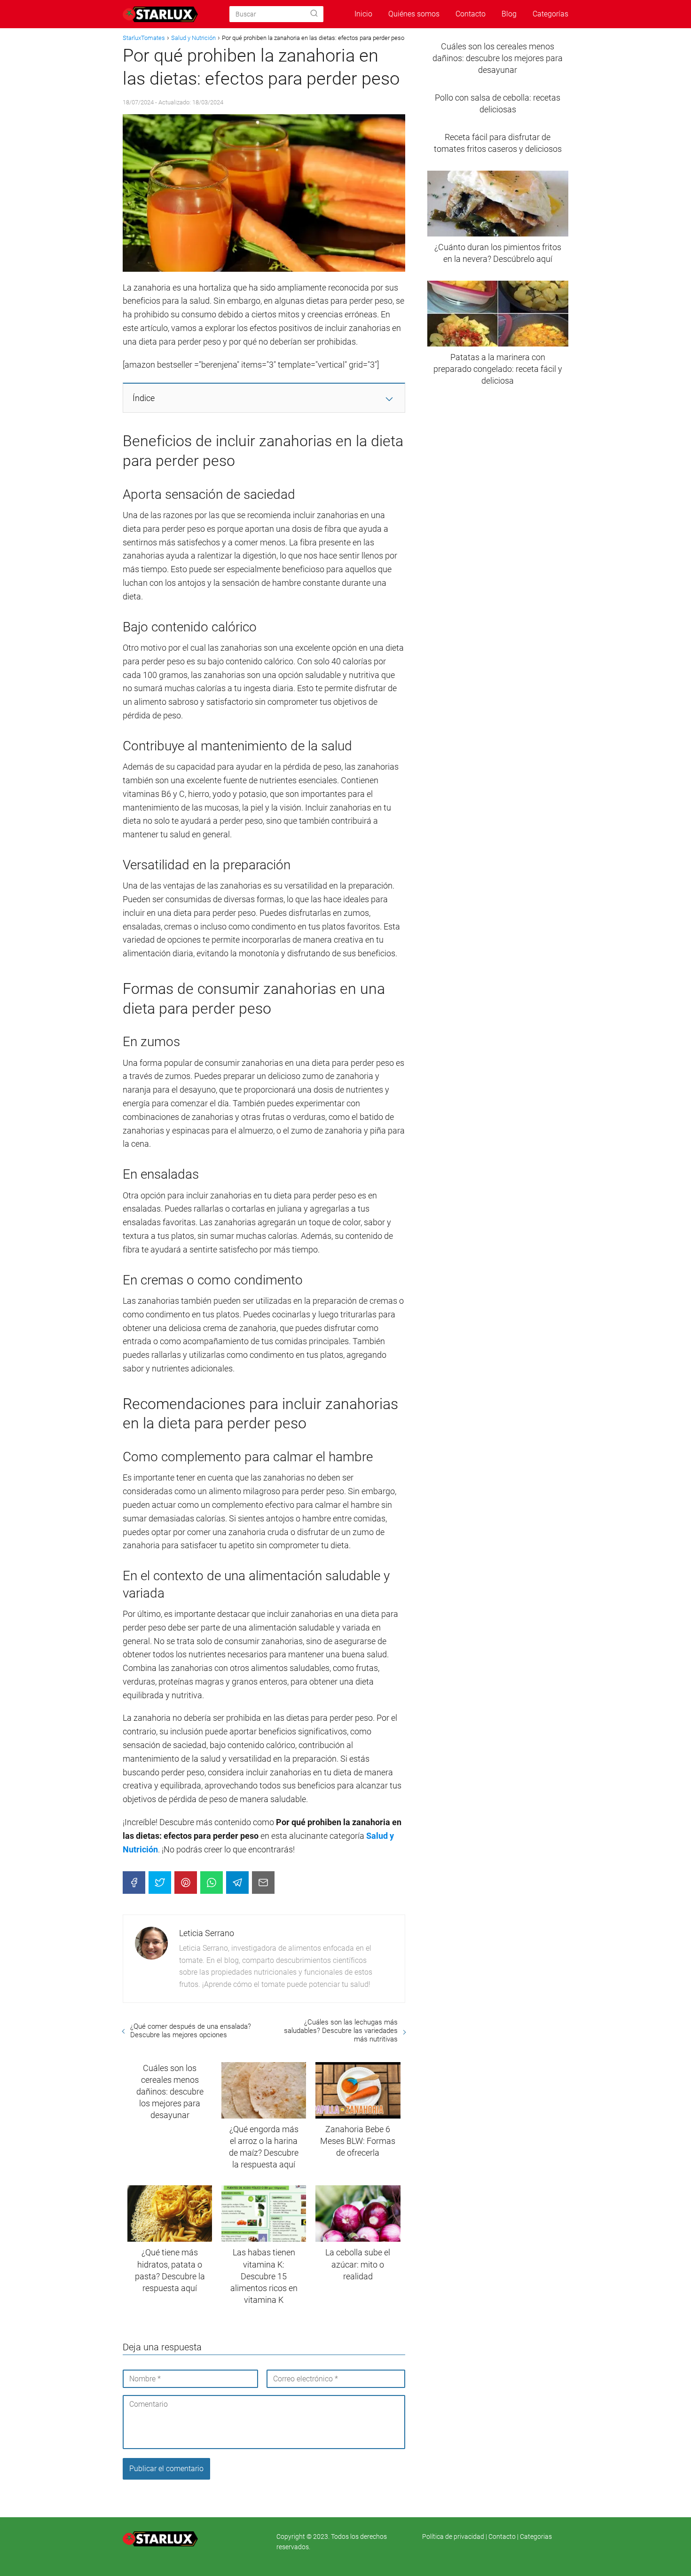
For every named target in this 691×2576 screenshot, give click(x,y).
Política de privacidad (454, 2537)
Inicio (363, 14)
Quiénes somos (414, 14)
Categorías (550, 14)
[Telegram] (237, 1883)
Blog (509, 14)
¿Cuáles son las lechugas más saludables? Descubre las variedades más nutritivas (341, 2031)
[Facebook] (134, 1883)
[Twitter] (160, 1883)
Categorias (536, 2537)
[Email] (263, 1883)
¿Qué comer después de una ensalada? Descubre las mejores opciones (191, 2031)
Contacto (471, 14)
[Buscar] (314, 14)
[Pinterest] (186, 1883)
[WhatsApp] (212, 1883)
